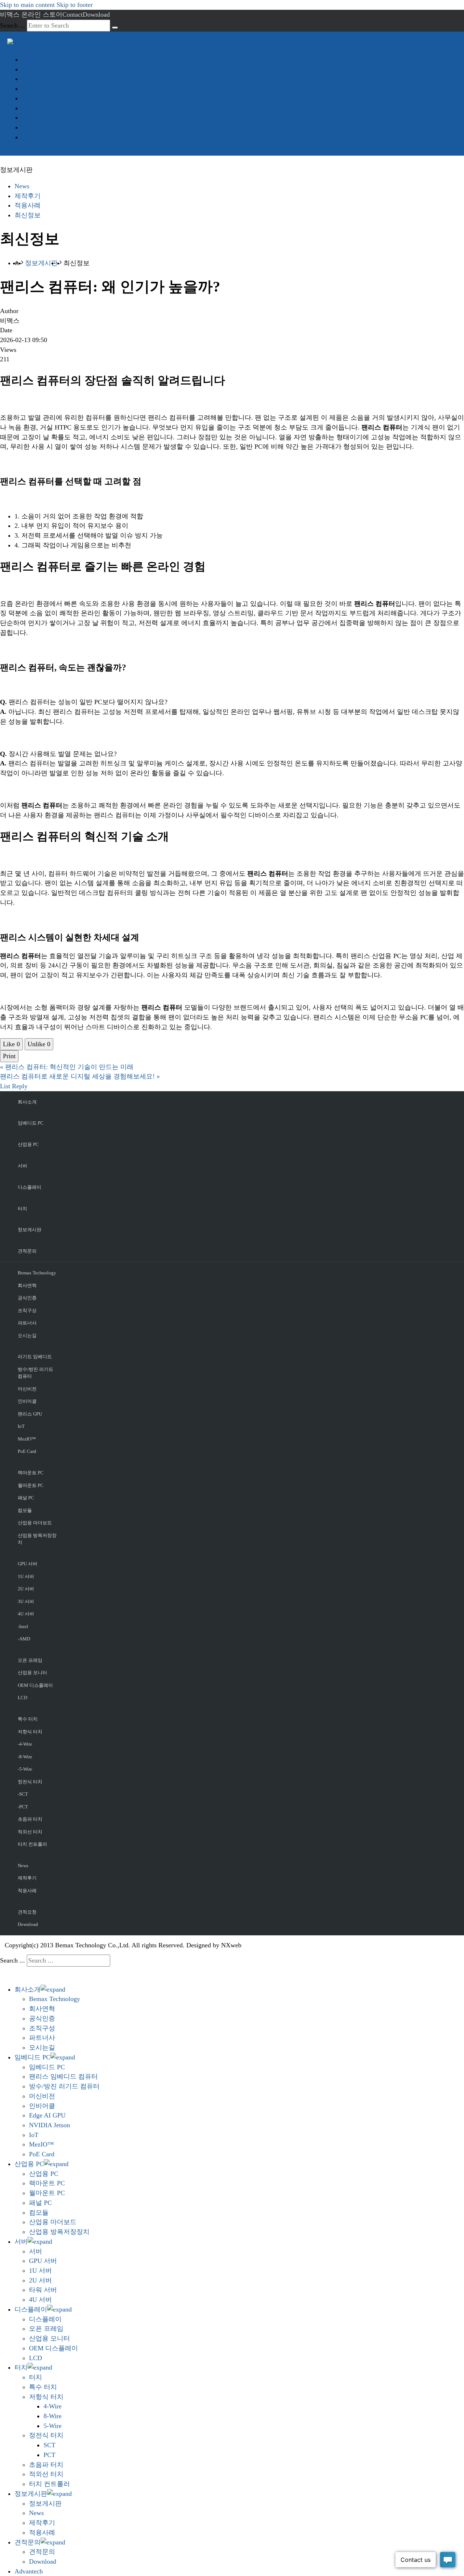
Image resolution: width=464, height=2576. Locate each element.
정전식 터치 (30, 1782)
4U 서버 (26, 1614)
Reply (20, 1086)
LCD (22, 1698)
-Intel (23, 1626)
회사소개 (35, 59)
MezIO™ (27, 1439)
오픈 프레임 (30, 1660)
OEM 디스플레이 (35, 1685)
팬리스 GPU (30, 1414)
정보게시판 (38, 118)
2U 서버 (26, 1589)
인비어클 (27, 1401)
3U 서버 (26, 1601)
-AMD (24, 1639)
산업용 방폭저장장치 (37, 1539)
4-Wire (53, 2406)
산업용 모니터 (32, 1673)
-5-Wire (25, 1769)
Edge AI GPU (47, 2115)
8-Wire (53, 2416)
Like (11, 1044)
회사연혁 (27, 1285)
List (5, 1086)
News (22, 186)
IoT (21, 1426)
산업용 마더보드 (35, 1523)
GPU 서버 (28, 1564)
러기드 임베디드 (35, 1357)
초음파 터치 (30, 1819)
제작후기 (28, 196)
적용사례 (28, 205)
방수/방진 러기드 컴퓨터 (36, 1373)
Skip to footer (75, 5)
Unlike (39, 1044)
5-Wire (53, 2426)
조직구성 (27, 1310)
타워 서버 (43, 2290)
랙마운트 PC (31, 1473)
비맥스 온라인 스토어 (31, 15)
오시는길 (27, 1336)
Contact (72, 15)
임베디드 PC (40, 69)
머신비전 (27, 1389)
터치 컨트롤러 (32, 1844)
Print (9, 1056)
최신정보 (28, 215)
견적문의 (35, 127)
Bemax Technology (37, 1273)
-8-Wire (25, 1757)
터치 (28, 108)
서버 (28, 89)
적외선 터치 (30, 1832)
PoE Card (27, 1451)
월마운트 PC (31, 1485)
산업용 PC (36, 79)
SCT (49, 2445)
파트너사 (27, 1323)
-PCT (23, 1807)
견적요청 (27, 1912)
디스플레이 (38, 98)
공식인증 (27, 1298)
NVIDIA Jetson (49, 2125)
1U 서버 (26, 1576)
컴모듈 (25, 1510)
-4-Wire (25, 1744)
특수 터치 (28, 1719)
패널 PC (26, 1498)
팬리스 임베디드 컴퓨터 (63, 2076)
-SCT (23, 1794)
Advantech (36, 137)
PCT (49, 2455)
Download (96, 15)
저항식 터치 (30, 1732)
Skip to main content (27, 5)
